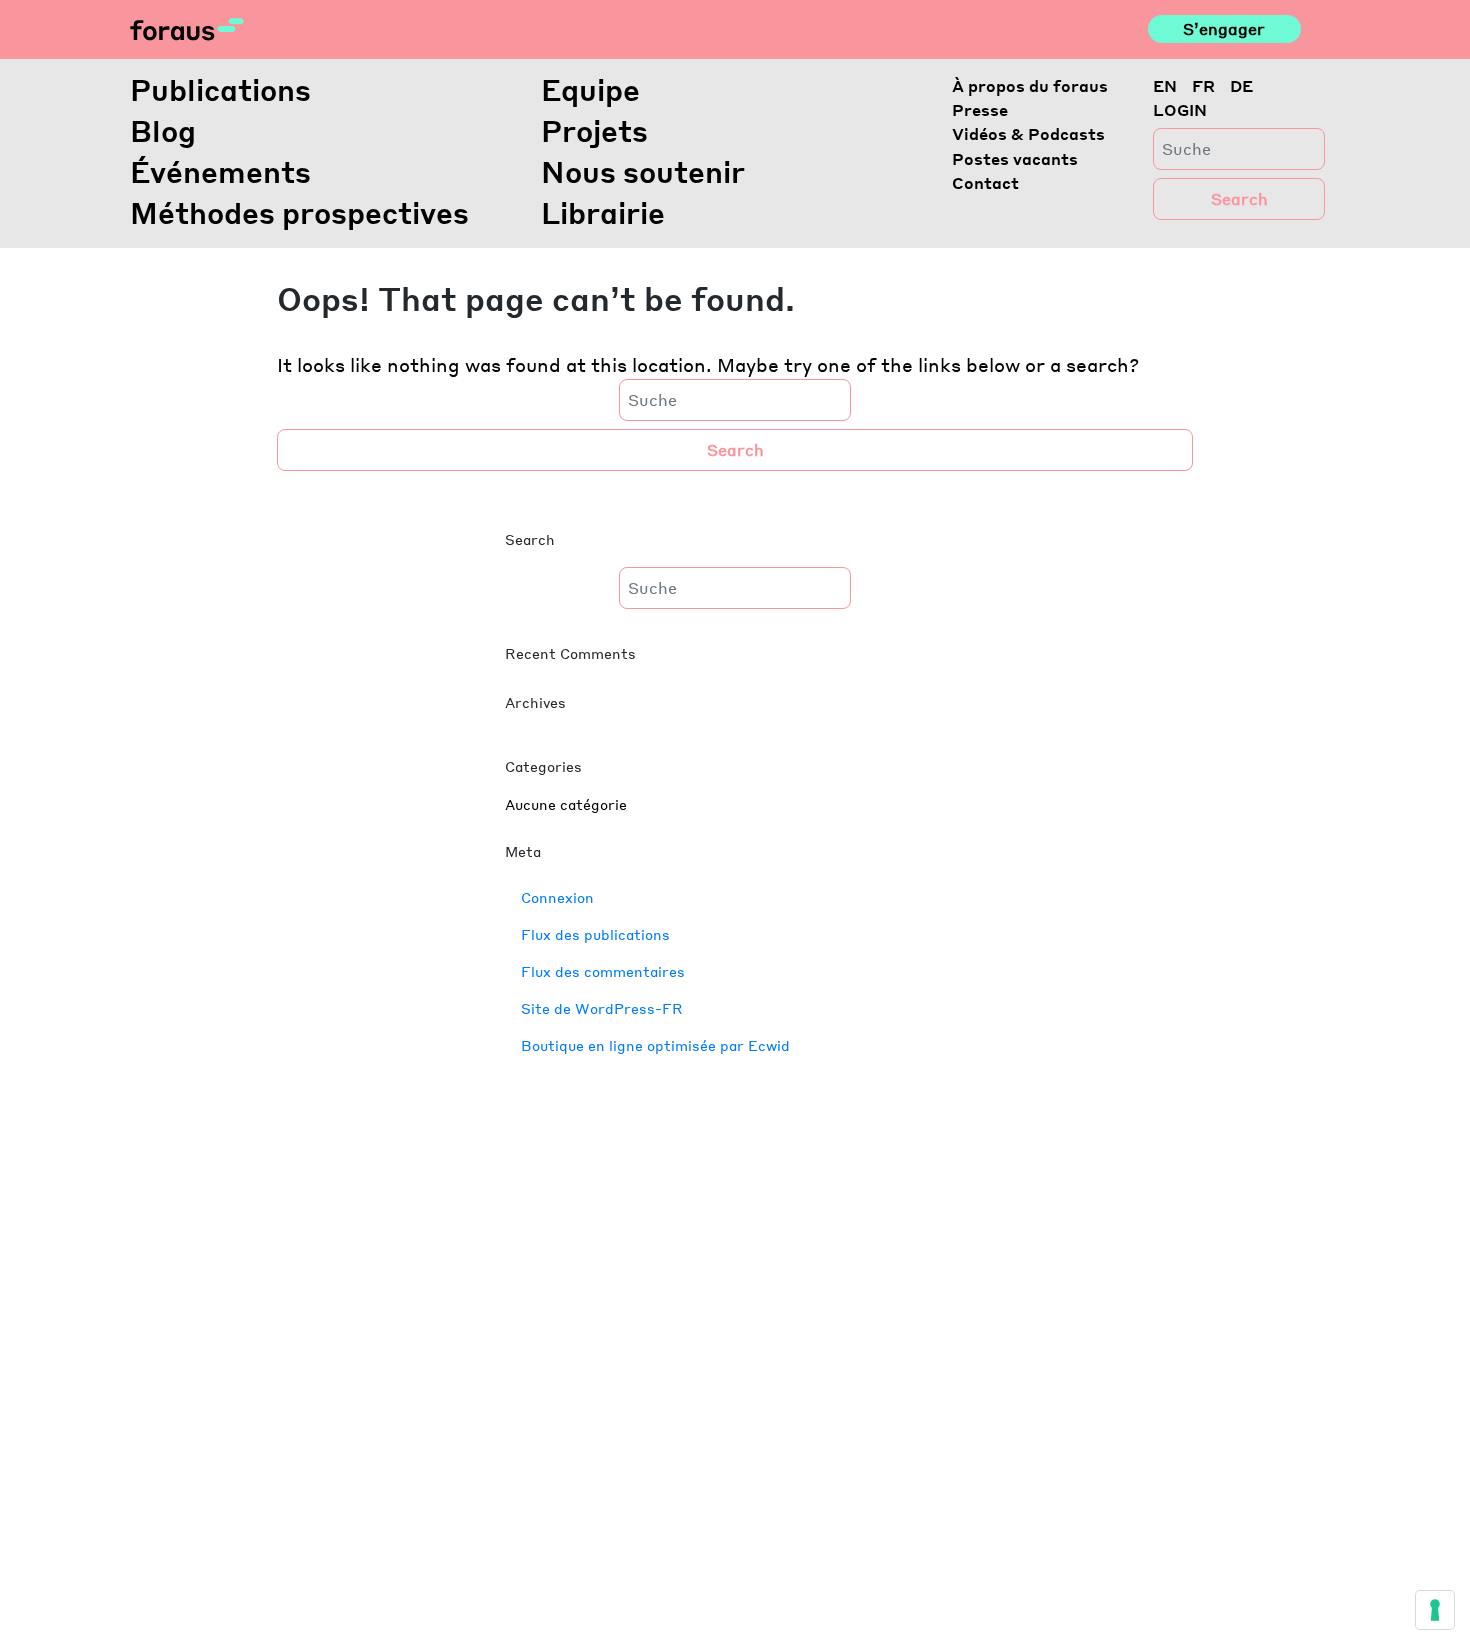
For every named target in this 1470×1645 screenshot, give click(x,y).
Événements (220, 171)
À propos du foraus (1030, 85)
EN (1165, 85)
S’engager (1224, 28)
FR (1203, 85)
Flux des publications (595, 934)
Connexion (557, 897)
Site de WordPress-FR (602, 1008)
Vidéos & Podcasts (1028, 133)
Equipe (590, 89)
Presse (980, 109)
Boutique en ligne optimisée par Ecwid (655, 1045)
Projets (594, 130)
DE (1241, 85)
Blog (163, 130)
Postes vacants (1015, 158)
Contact (985, 182)
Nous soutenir (643, 171)
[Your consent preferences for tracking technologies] (1435, 1610)
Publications (220, 89)
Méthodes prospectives (299, 212)
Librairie (603, 212)
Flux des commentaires (603, 971)
